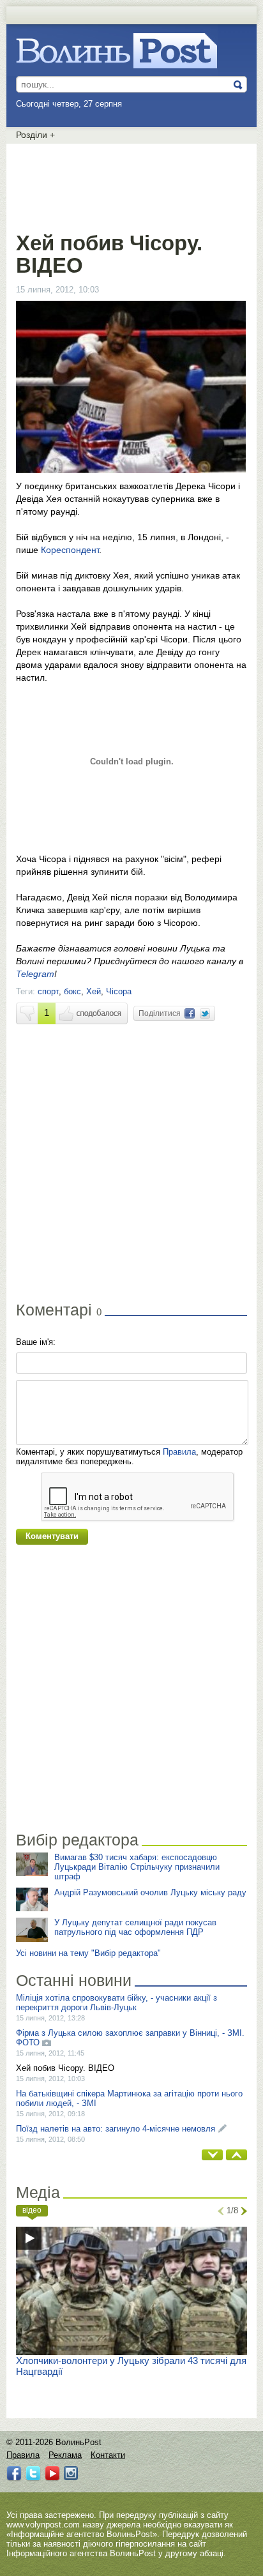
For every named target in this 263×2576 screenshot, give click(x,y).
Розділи (35, 135)
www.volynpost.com (43, 2525)
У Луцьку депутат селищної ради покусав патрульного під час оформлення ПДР (135, 1927)
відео (32, 2210)
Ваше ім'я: (36, 1342)
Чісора (119, 991)
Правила (179, 1452)
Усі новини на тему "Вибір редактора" (88, 1953)
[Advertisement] (131, 185)
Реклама (65, 2455)
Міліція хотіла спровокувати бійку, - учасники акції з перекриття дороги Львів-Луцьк (116, 2003)
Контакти (108, 2455)
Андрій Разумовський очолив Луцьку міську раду (150, 1892)
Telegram (35, 974)
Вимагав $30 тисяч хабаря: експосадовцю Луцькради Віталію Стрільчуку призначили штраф (137, 1867)
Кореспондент (70, 550)
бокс (72, 991)
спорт (48, 991)
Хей (94, 991)
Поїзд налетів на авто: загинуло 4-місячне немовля (116, 2129)
